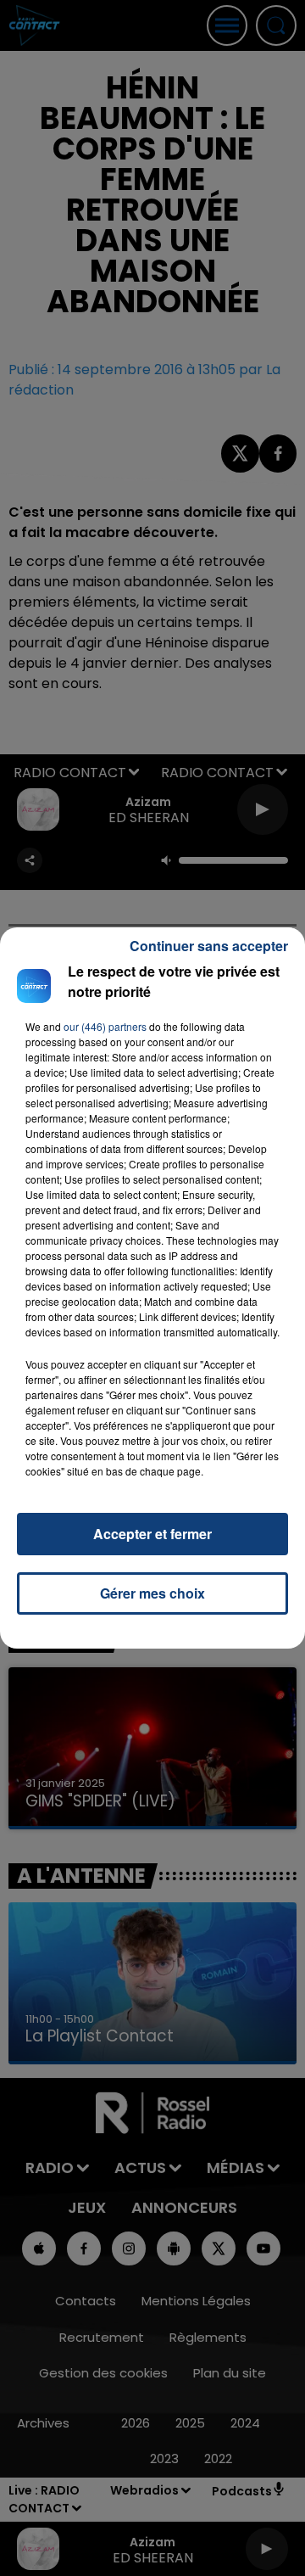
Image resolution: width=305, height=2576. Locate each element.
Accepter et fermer (152, 1534)
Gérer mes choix (152, 1593)
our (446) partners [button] (105, 1026)
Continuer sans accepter (209, 946)
